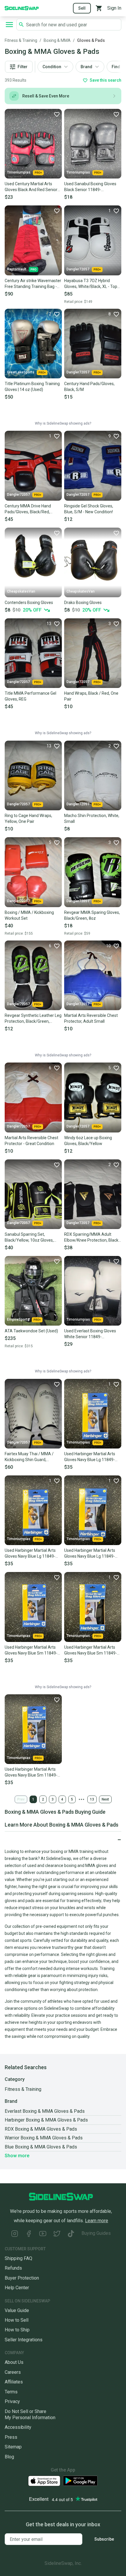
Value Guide (17, 2310)
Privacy (12, 2401)
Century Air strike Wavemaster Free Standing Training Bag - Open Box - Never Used (33, 284)
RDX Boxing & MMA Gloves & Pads (41, 2129)
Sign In (114, 8)
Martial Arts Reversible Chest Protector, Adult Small (91, 1018)
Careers (13, 2372)
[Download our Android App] (80, 2481)
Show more (17, 2156)
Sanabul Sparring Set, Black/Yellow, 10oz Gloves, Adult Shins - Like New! (29, 1238)
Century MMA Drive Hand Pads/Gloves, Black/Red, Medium (28, 509)
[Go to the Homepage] (22, 8)
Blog (9, 2457)
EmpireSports (18, 1319)
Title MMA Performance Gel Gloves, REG (30, 696)
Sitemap (13, 2447)
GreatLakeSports (21, 372)
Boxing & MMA (57, 40)
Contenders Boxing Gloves (29, 603)
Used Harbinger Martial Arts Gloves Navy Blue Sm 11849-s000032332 (31, 1772)
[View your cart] (99, 8)
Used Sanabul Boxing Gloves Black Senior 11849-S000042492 (90, 187)
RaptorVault (17, 269)
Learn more (97, 2221)
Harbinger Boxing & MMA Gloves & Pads (46, 2120)
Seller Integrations (24, 2340)
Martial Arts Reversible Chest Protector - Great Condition (31, 1141)
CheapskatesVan (21, 591)
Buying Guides (96, 2233)
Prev (21, 1799)
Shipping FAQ (18, 2258)
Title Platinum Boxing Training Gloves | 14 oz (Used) (32, 387)
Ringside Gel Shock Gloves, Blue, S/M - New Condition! (89, 509)
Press (11, 2437)
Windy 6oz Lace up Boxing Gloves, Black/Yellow (88, 1141)
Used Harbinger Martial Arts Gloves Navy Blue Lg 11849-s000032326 (90, 1457)
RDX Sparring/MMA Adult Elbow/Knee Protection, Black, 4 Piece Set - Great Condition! (92, 1238)
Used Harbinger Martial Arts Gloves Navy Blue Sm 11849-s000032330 (91, 1650)
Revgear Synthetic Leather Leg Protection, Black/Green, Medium (33, 1019)
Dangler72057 (78, 269)
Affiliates (14, 2382)
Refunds (13, 2268)
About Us (14, 2362)
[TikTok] (71, 2234)
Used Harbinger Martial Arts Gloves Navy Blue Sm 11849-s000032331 (31, 1650)
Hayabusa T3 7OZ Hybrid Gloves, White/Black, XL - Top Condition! (91, 284)
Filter (23, 67)
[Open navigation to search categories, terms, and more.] (9, 25)
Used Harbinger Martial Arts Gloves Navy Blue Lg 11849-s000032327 (30, 1554)
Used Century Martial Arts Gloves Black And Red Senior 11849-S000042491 (31, 187)
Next (105, 1799)
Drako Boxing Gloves (83, 603)
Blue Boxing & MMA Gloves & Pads (41, 2147)
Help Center (17, 2288)
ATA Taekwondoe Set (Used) (31, 1331)
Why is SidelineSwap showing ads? (63, 423)
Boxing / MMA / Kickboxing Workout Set (29, 915)
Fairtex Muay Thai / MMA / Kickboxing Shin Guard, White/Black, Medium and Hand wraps (29, 1457)
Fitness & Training (21, 40)
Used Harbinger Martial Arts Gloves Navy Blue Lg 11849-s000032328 (90, 1554)
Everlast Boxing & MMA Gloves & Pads (45, 2111)
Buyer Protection (22, 2278)
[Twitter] (57, 2234)
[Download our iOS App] (44, 2481)
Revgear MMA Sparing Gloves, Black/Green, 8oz (92, 915)
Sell (82, 8)
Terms (11, 2392)
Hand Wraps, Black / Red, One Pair (91, 696)
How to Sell (17, 2320)
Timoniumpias (19, 172)
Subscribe (104, 2539)
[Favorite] (57, 114)
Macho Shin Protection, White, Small (92, 818)
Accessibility (18, 2427)
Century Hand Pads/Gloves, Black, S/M (89, 387)
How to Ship (17, 2330)
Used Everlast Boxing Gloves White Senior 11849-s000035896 (90, 1334)
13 (92, 1799)
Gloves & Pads (91, 40)
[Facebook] (29, 2234)
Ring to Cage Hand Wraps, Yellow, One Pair (28, 818)
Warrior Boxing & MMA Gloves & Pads (44, 2138)
